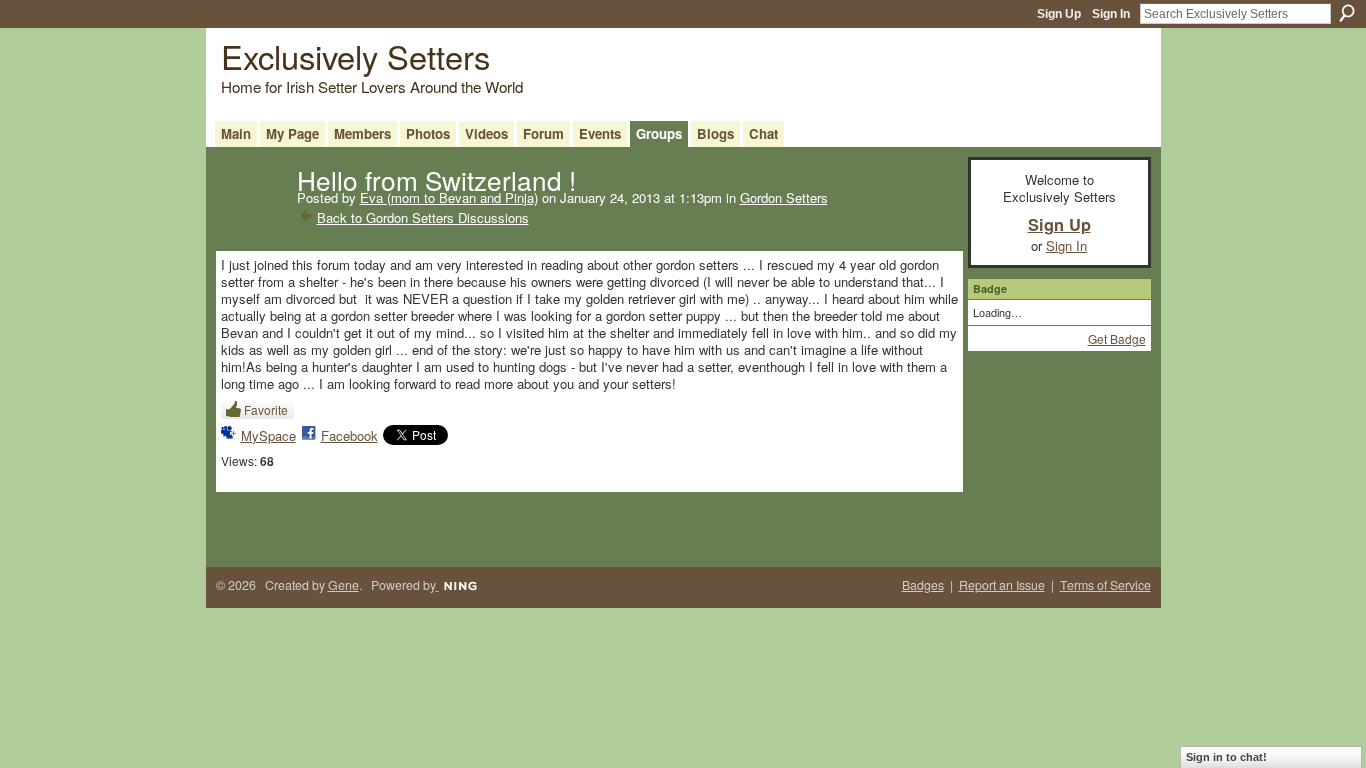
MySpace (268, 435)
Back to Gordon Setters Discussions (423, 217)
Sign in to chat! (1226, 757)
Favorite (266, 409)
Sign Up (1059, 14)
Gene (343, 585)
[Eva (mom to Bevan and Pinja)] (253, 220)
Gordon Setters (784, 197)
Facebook (349, 435)
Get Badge (1117, 338)
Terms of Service (1105, 585)
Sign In (1111, 14)
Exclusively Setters (355, 55)
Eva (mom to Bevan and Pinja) (449, 197)
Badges (923, 585)
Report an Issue (1002, 585)
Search (1347, 13)
